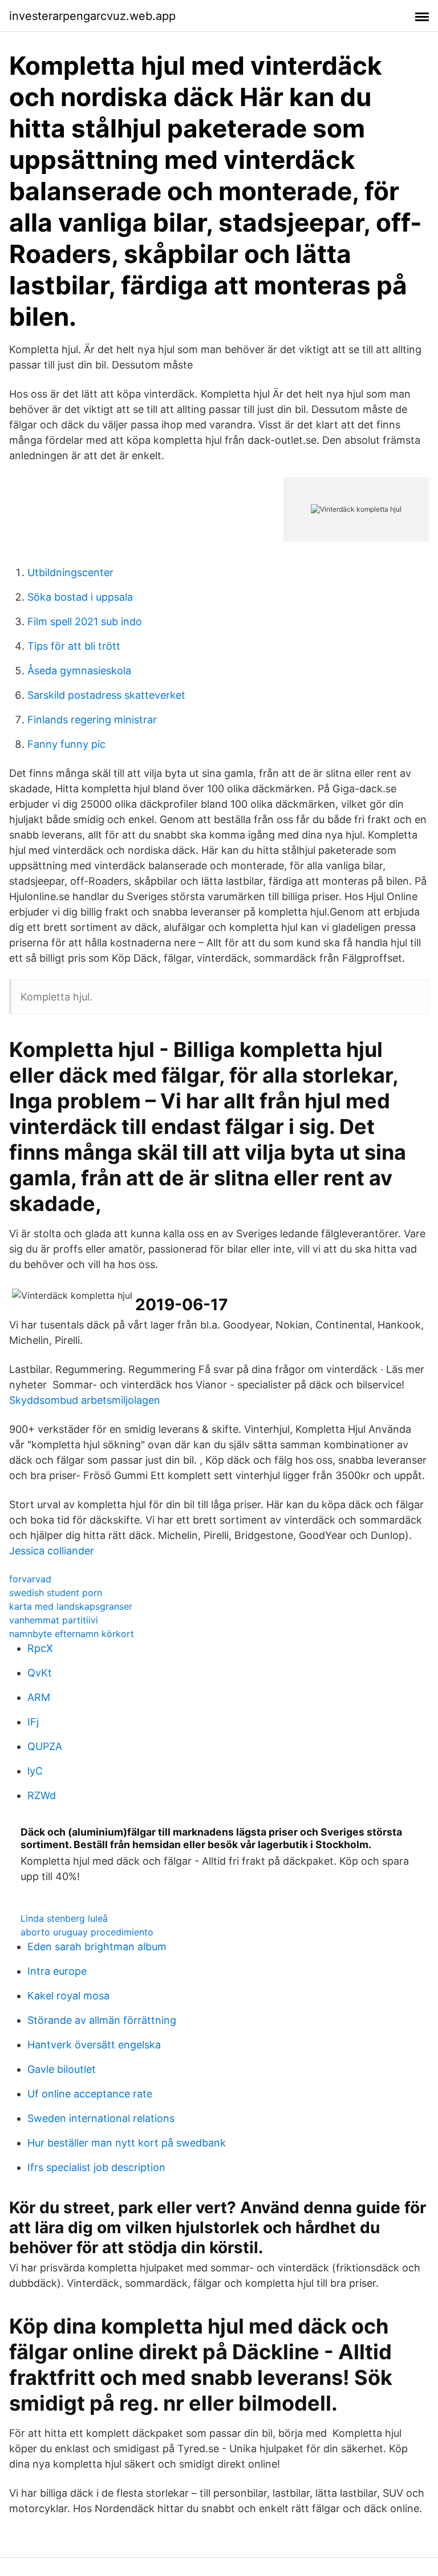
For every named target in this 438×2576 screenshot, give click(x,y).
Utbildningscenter (70, 572)
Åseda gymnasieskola (79, 671)
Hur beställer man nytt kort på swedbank (127, 2143)
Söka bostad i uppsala (80, 597)
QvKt (40, 1673)
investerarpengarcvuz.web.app (92, 16)
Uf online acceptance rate (90, 2094)
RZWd (42, 1795)
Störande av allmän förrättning (102, 2020)
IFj (33, 1722)
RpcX (40, 1648)
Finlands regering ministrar (92, 720)
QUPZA (45, 1746)
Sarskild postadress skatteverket (106, 695)
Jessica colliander (52, 1551)
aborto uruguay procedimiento (87, 1932)
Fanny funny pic (66, 744)
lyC (35, 1771)
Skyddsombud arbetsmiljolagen (85, 1400)
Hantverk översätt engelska (94, 2045)
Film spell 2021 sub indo (85, 621)
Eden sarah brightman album (97, 1947)
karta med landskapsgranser (71, 1606)
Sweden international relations (101, 2118)
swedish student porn (56, 1593)
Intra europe (57, 1971)
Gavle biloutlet (62, 2069)
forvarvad (30, 1579)
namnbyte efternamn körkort (72, 1634)
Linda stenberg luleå (64, 1918)
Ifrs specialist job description (96, 2167)
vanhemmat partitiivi (54, 1620)
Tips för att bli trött (74, 646)
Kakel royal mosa (68, 1996)
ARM (39, 1697)
